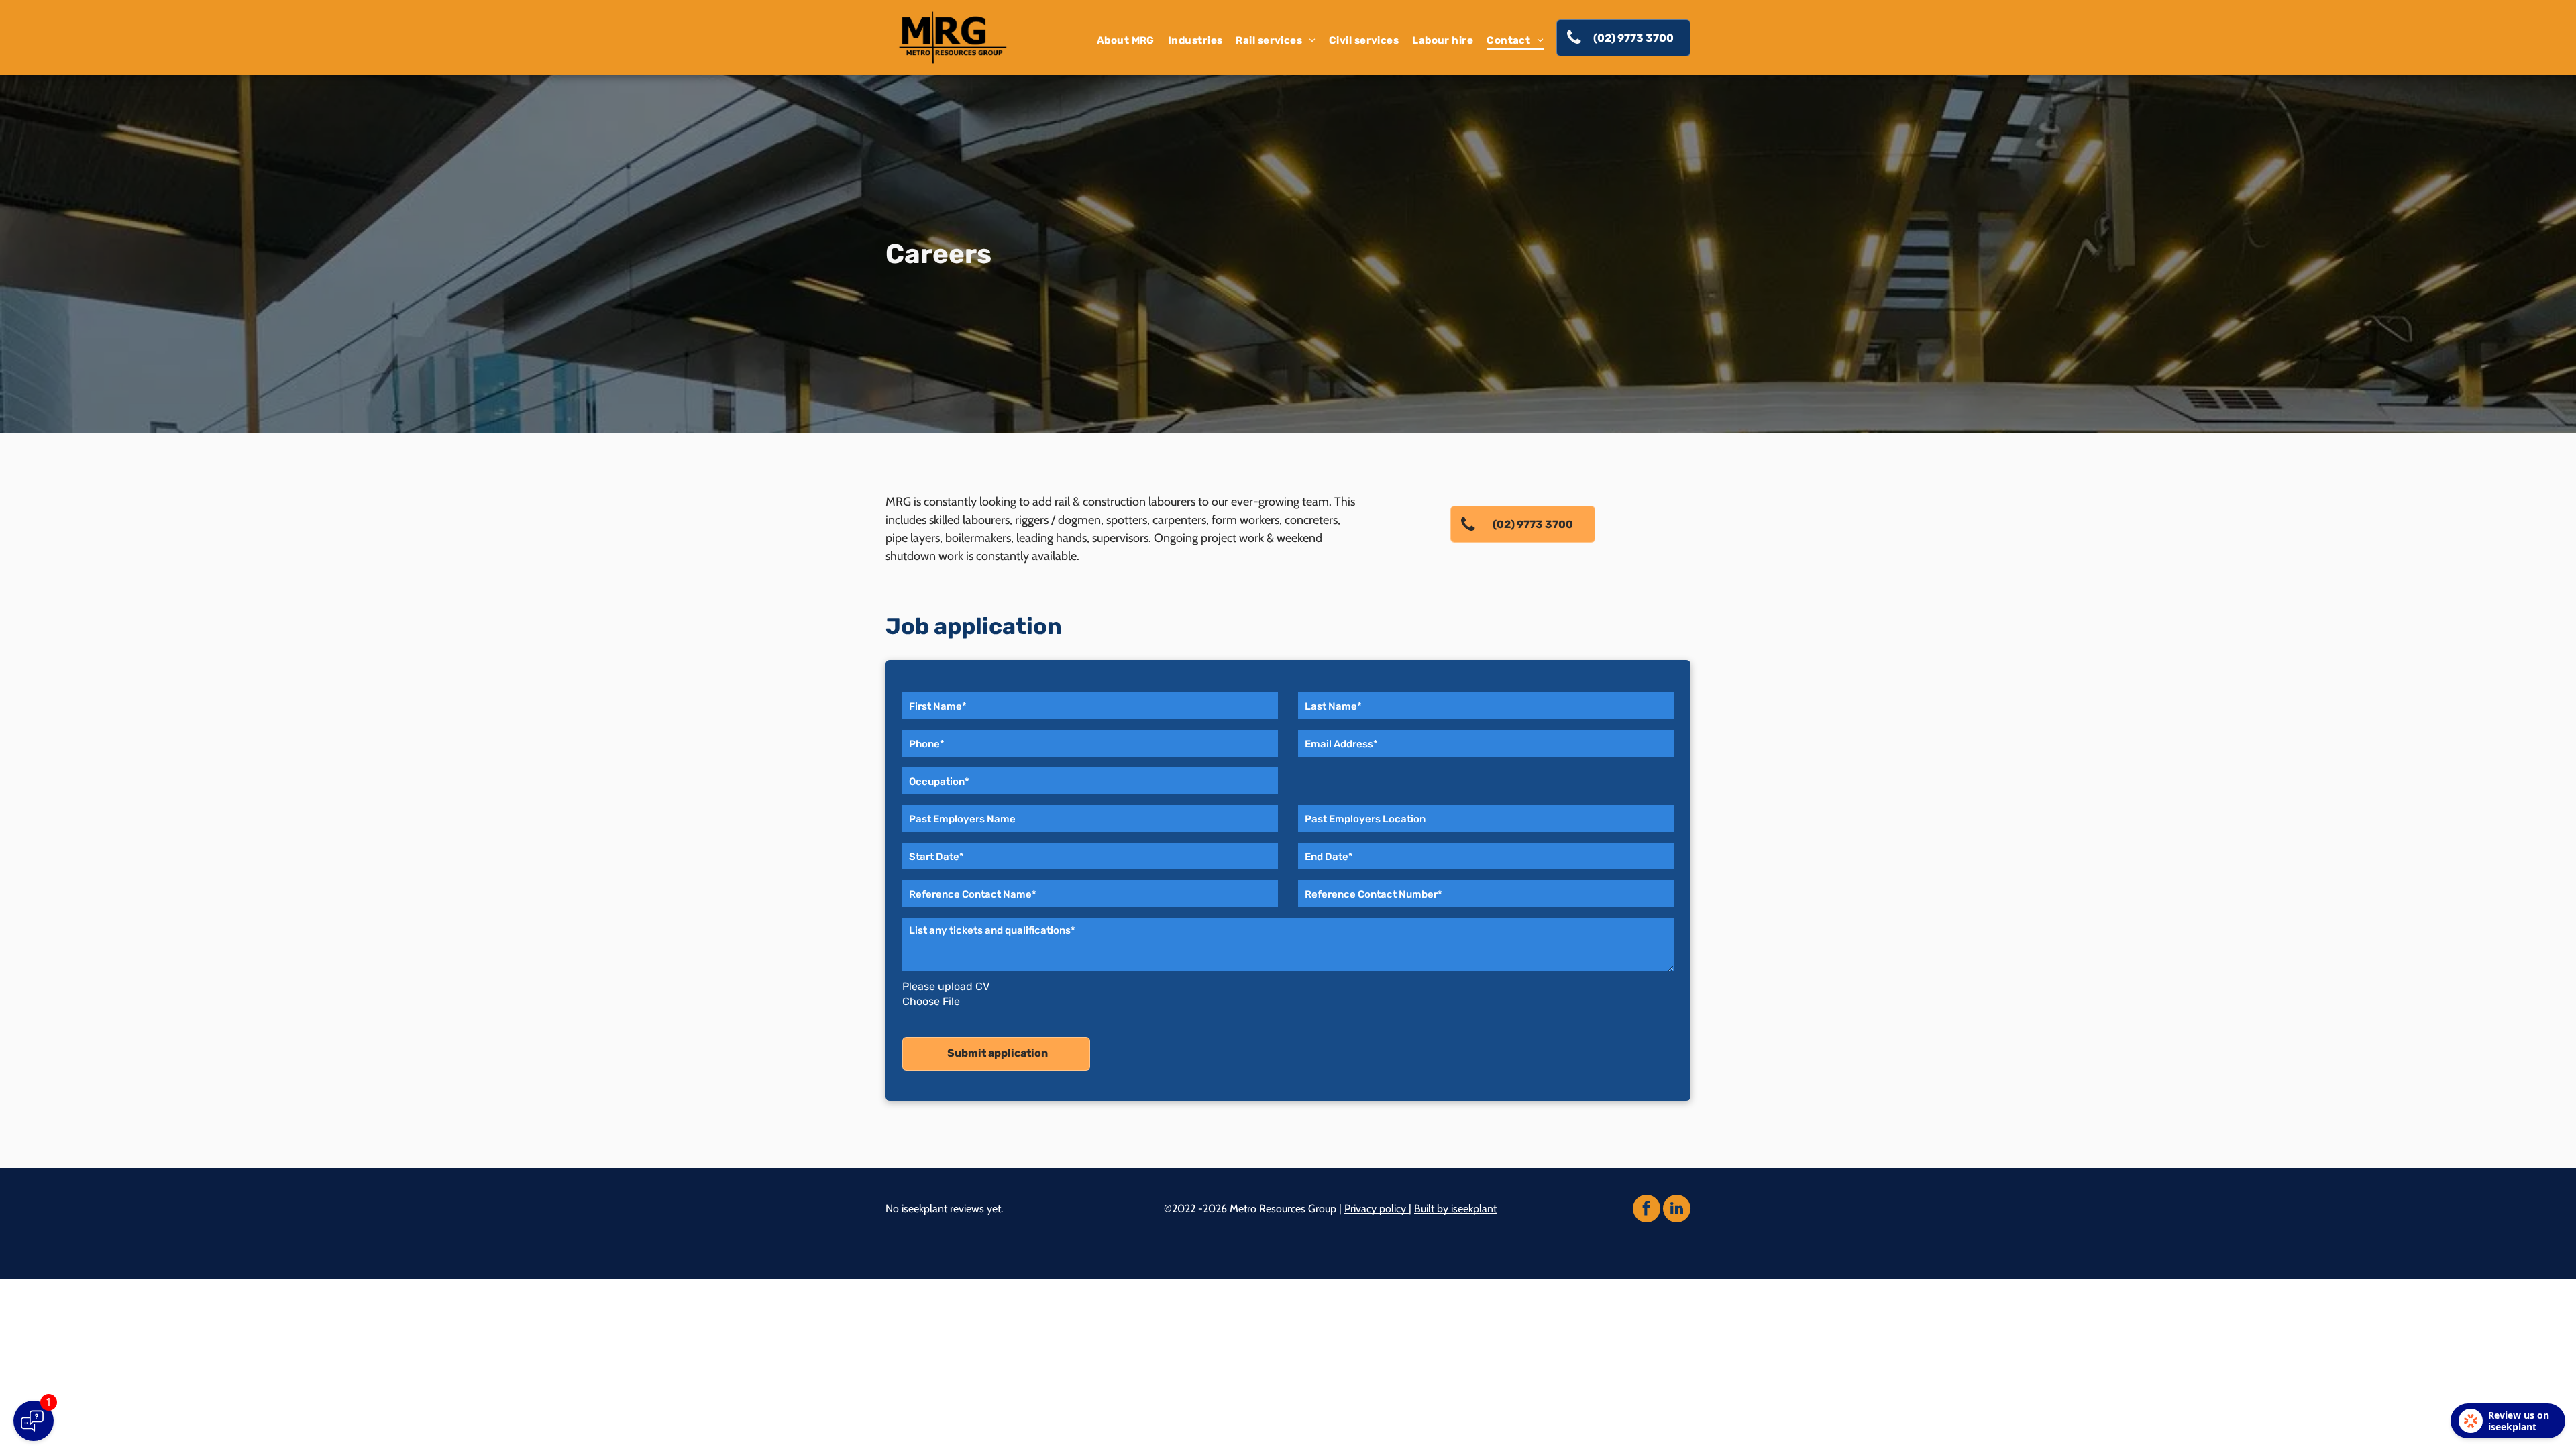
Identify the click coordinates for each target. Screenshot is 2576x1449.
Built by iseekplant (1455, 1209)
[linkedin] (1677, 1210)
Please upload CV (946, 986)
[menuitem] (1126, 40)
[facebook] (1647, 1210)
